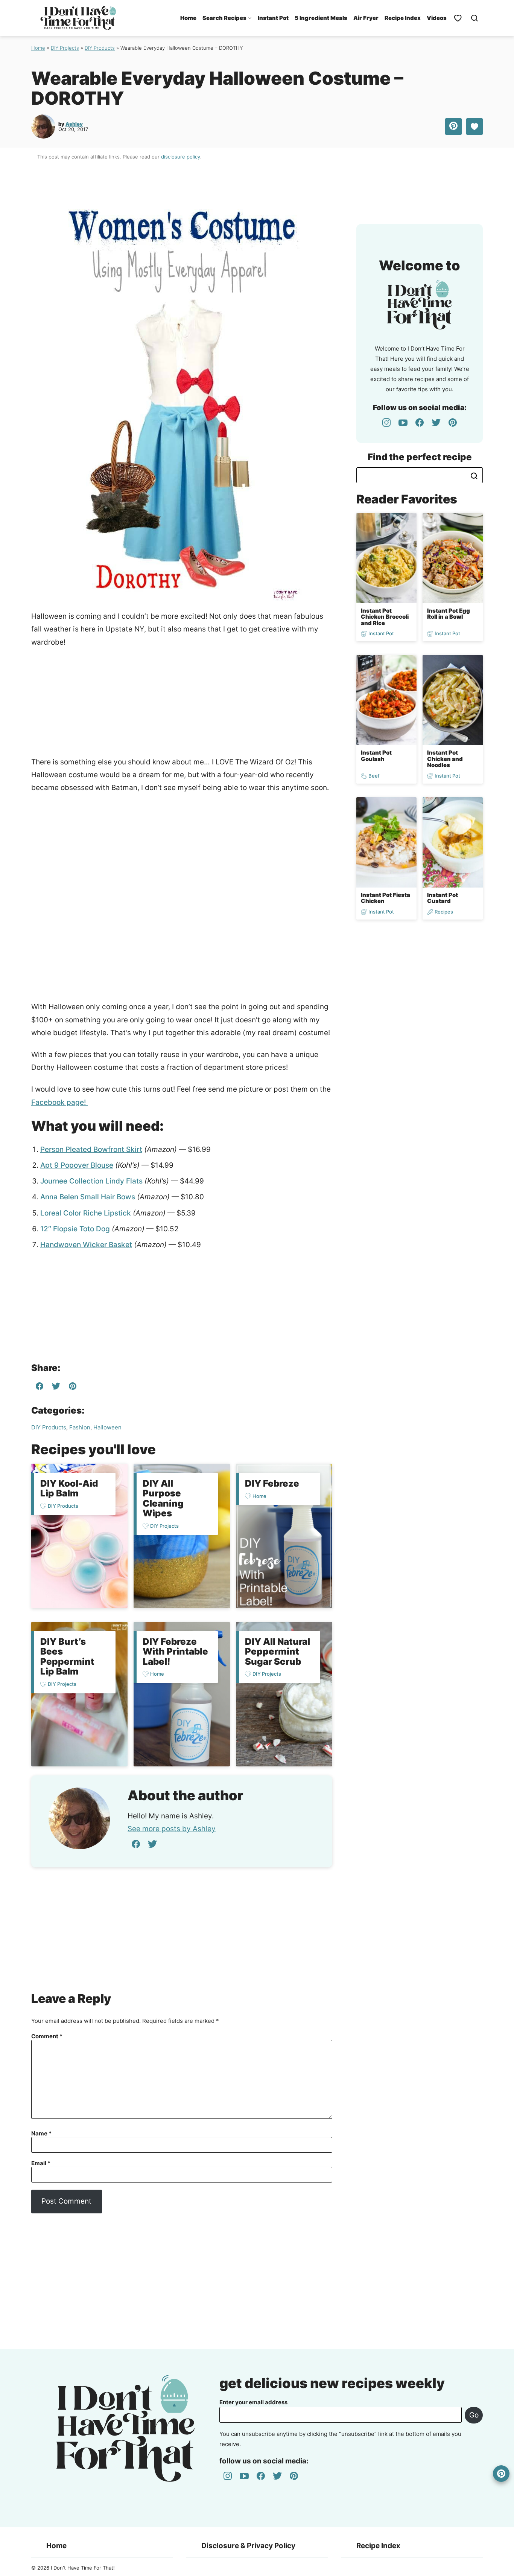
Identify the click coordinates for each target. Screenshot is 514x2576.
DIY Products (100, 48)
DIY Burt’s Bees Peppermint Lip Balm (67, 1656)
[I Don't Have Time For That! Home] (78, 18)
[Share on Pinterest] (453, 127)
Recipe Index (403, 18)
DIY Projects (65, 48)
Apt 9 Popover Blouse (77, 1165)
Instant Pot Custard (443, 898)
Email (41, 2163)
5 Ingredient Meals (321, 18)
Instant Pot (273, 18)
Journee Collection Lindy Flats (91, 1181)
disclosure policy (181, 157)
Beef (374, 776)
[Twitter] (152, 1844)
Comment (47, 2036)
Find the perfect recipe (420, 457)
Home (188, 18)
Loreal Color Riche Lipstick (86, 1213)
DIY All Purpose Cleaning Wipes (163, 1498)
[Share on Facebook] (40, 1388)
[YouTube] (403, 422)
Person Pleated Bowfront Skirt (91, 1149)
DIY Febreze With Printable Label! (175, 1652)
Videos (437, 18)
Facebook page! (60, 1102)
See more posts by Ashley (172, 1829)
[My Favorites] (458, 18)
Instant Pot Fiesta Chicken (385, 898)
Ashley (74, 124)
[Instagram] (386, 422)
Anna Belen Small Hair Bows (88, 1197)
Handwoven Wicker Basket (86, 1245)
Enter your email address (253, 2402)
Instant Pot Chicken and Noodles (445, 759)
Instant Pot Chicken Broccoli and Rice (385, 617)
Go (474, 2415)
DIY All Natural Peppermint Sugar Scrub (278, 1652)
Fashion (80, 1427)
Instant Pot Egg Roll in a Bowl (449, 614)
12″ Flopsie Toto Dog (75, 1229)
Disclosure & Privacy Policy (248, 2546)
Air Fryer (366, 18)
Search (474, 476)
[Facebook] (136, 1844)
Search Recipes (224, 18)
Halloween (107, 1427)
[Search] (474, 18)
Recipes (444, 912)
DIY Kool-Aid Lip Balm (69, 1488)
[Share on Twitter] (56, 1388)
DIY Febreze (272, 1483)
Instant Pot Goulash (376, 756)
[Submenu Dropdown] (250, 18)
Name (41, 2134)
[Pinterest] (453, 422)
